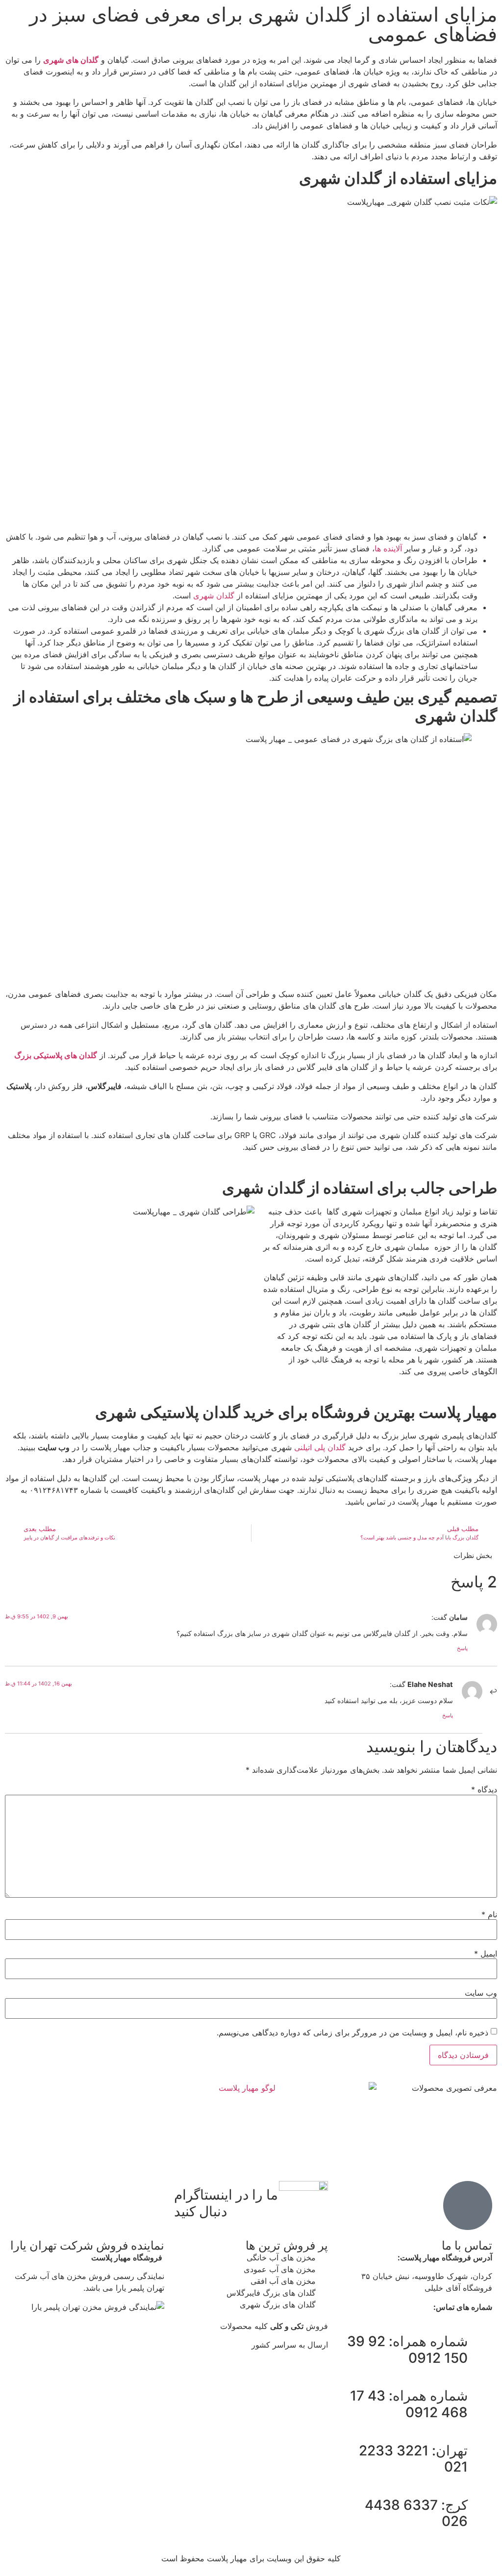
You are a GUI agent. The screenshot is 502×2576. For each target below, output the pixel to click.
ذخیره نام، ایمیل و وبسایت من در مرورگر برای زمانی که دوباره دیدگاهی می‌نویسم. (352, 2032)
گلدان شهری (214, 595)
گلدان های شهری (71, 60)
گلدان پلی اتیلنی (320, 1447)
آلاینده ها (388, 548)
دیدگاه (484, 1789)
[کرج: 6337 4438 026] (480, 2505)
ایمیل (486, 1954)
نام (489, 1914)
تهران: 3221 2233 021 (413, 2459)
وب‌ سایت (481, 1993)
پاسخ (462, 1648)
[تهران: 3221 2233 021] (480, 2451)
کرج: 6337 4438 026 (416, 2513)
